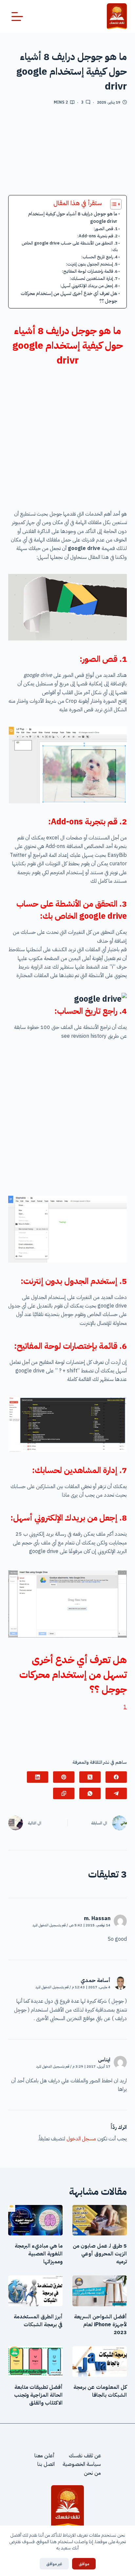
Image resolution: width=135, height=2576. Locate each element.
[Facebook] (116, 1777)
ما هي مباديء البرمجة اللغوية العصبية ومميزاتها (39, 2254)
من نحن (92, 2473)
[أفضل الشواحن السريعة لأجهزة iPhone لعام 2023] (100, 2291)
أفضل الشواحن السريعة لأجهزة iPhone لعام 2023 (100, 2325)
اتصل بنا (46, 2465)
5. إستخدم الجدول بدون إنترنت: (92, 264)
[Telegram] (116, 1793)
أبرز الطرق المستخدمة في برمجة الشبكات (38, 2321)
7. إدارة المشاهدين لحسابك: (94, 278)
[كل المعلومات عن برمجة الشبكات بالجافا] (100, 2362)
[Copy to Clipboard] (64, 1793)
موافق (84, 2564)
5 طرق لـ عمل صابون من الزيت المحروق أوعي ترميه (100, 2254)
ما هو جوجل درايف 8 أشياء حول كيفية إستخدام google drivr (73, 217)
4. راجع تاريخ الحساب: (99, 257)
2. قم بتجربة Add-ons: (97, 236)
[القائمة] (17, 17)
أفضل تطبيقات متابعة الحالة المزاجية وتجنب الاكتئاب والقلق (38, 2395)
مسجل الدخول (81, 2139)
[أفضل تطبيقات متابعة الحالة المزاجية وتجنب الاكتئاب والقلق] (35, 2362)
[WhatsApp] (90, 1793)
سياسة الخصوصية (82, 2465)
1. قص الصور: (106, 229)
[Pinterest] (64, 1777)
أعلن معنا (45, 2456)
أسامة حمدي (96, 1980)
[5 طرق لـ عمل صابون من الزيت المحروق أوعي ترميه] (100, 2220)
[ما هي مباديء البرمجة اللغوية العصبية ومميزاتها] (35, 2220)
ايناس (104, 2060)
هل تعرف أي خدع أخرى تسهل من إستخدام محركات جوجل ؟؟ (69, 297)
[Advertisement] (67, 153)
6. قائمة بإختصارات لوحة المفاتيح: (90, 271)
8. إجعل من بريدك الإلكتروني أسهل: (89, 286)
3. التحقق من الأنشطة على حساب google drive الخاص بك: (70, 246)
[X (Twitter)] (90, 1777)
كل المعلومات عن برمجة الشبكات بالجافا (100, 2391)
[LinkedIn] (38, 1777)
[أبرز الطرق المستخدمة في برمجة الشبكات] (35, 2291)
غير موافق (54, 2564)
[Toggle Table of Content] (113, 204)
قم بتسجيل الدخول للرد (49, 1925)
